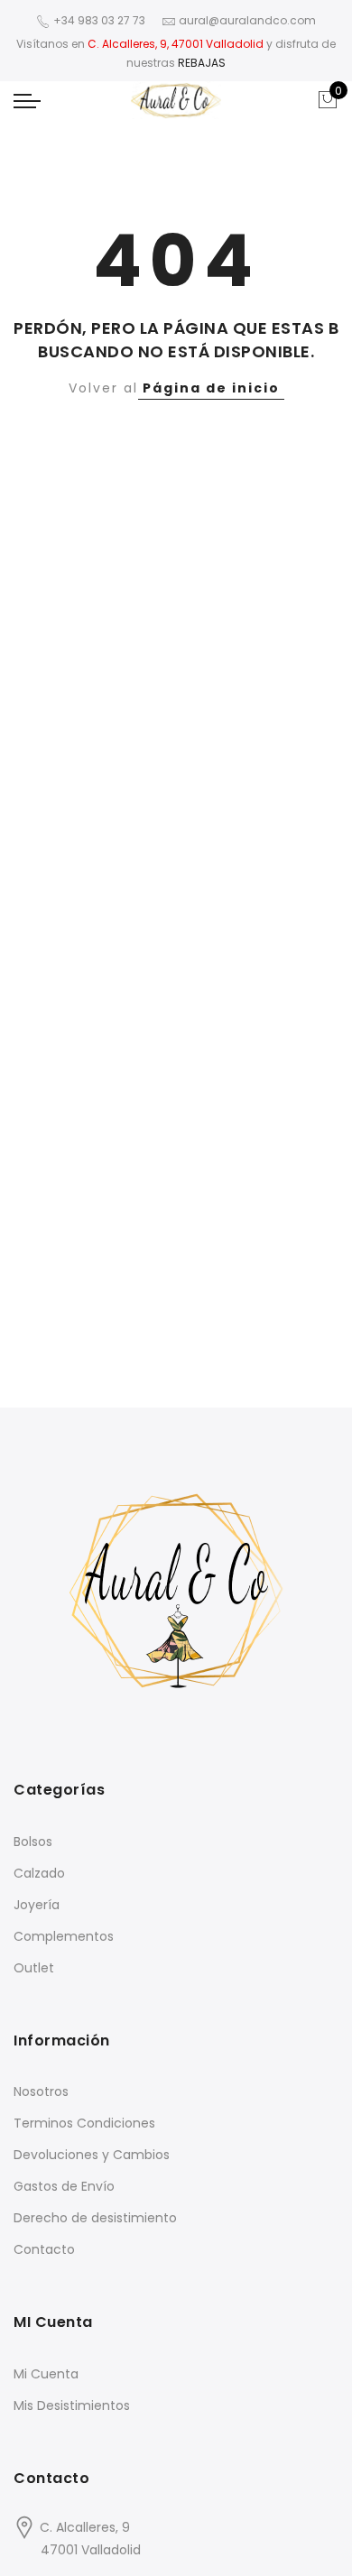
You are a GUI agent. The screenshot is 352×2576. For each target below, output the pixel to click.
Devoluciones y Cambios (92, 2155)
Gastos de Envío (64, 2186)
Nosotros (41, 2091)
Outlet (34, 1968)
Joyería (37, 1905)
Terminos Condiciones (84, 2123)
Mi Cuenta (46, 2374)
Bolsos (33, 1842)
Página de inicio (211, 388)
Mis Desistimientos (72, 2405)
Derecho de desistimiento (95, 2218)
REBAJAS (202, 63)
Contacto (44, 2249)
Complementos (64, 1936)
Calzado (39, 1873)
